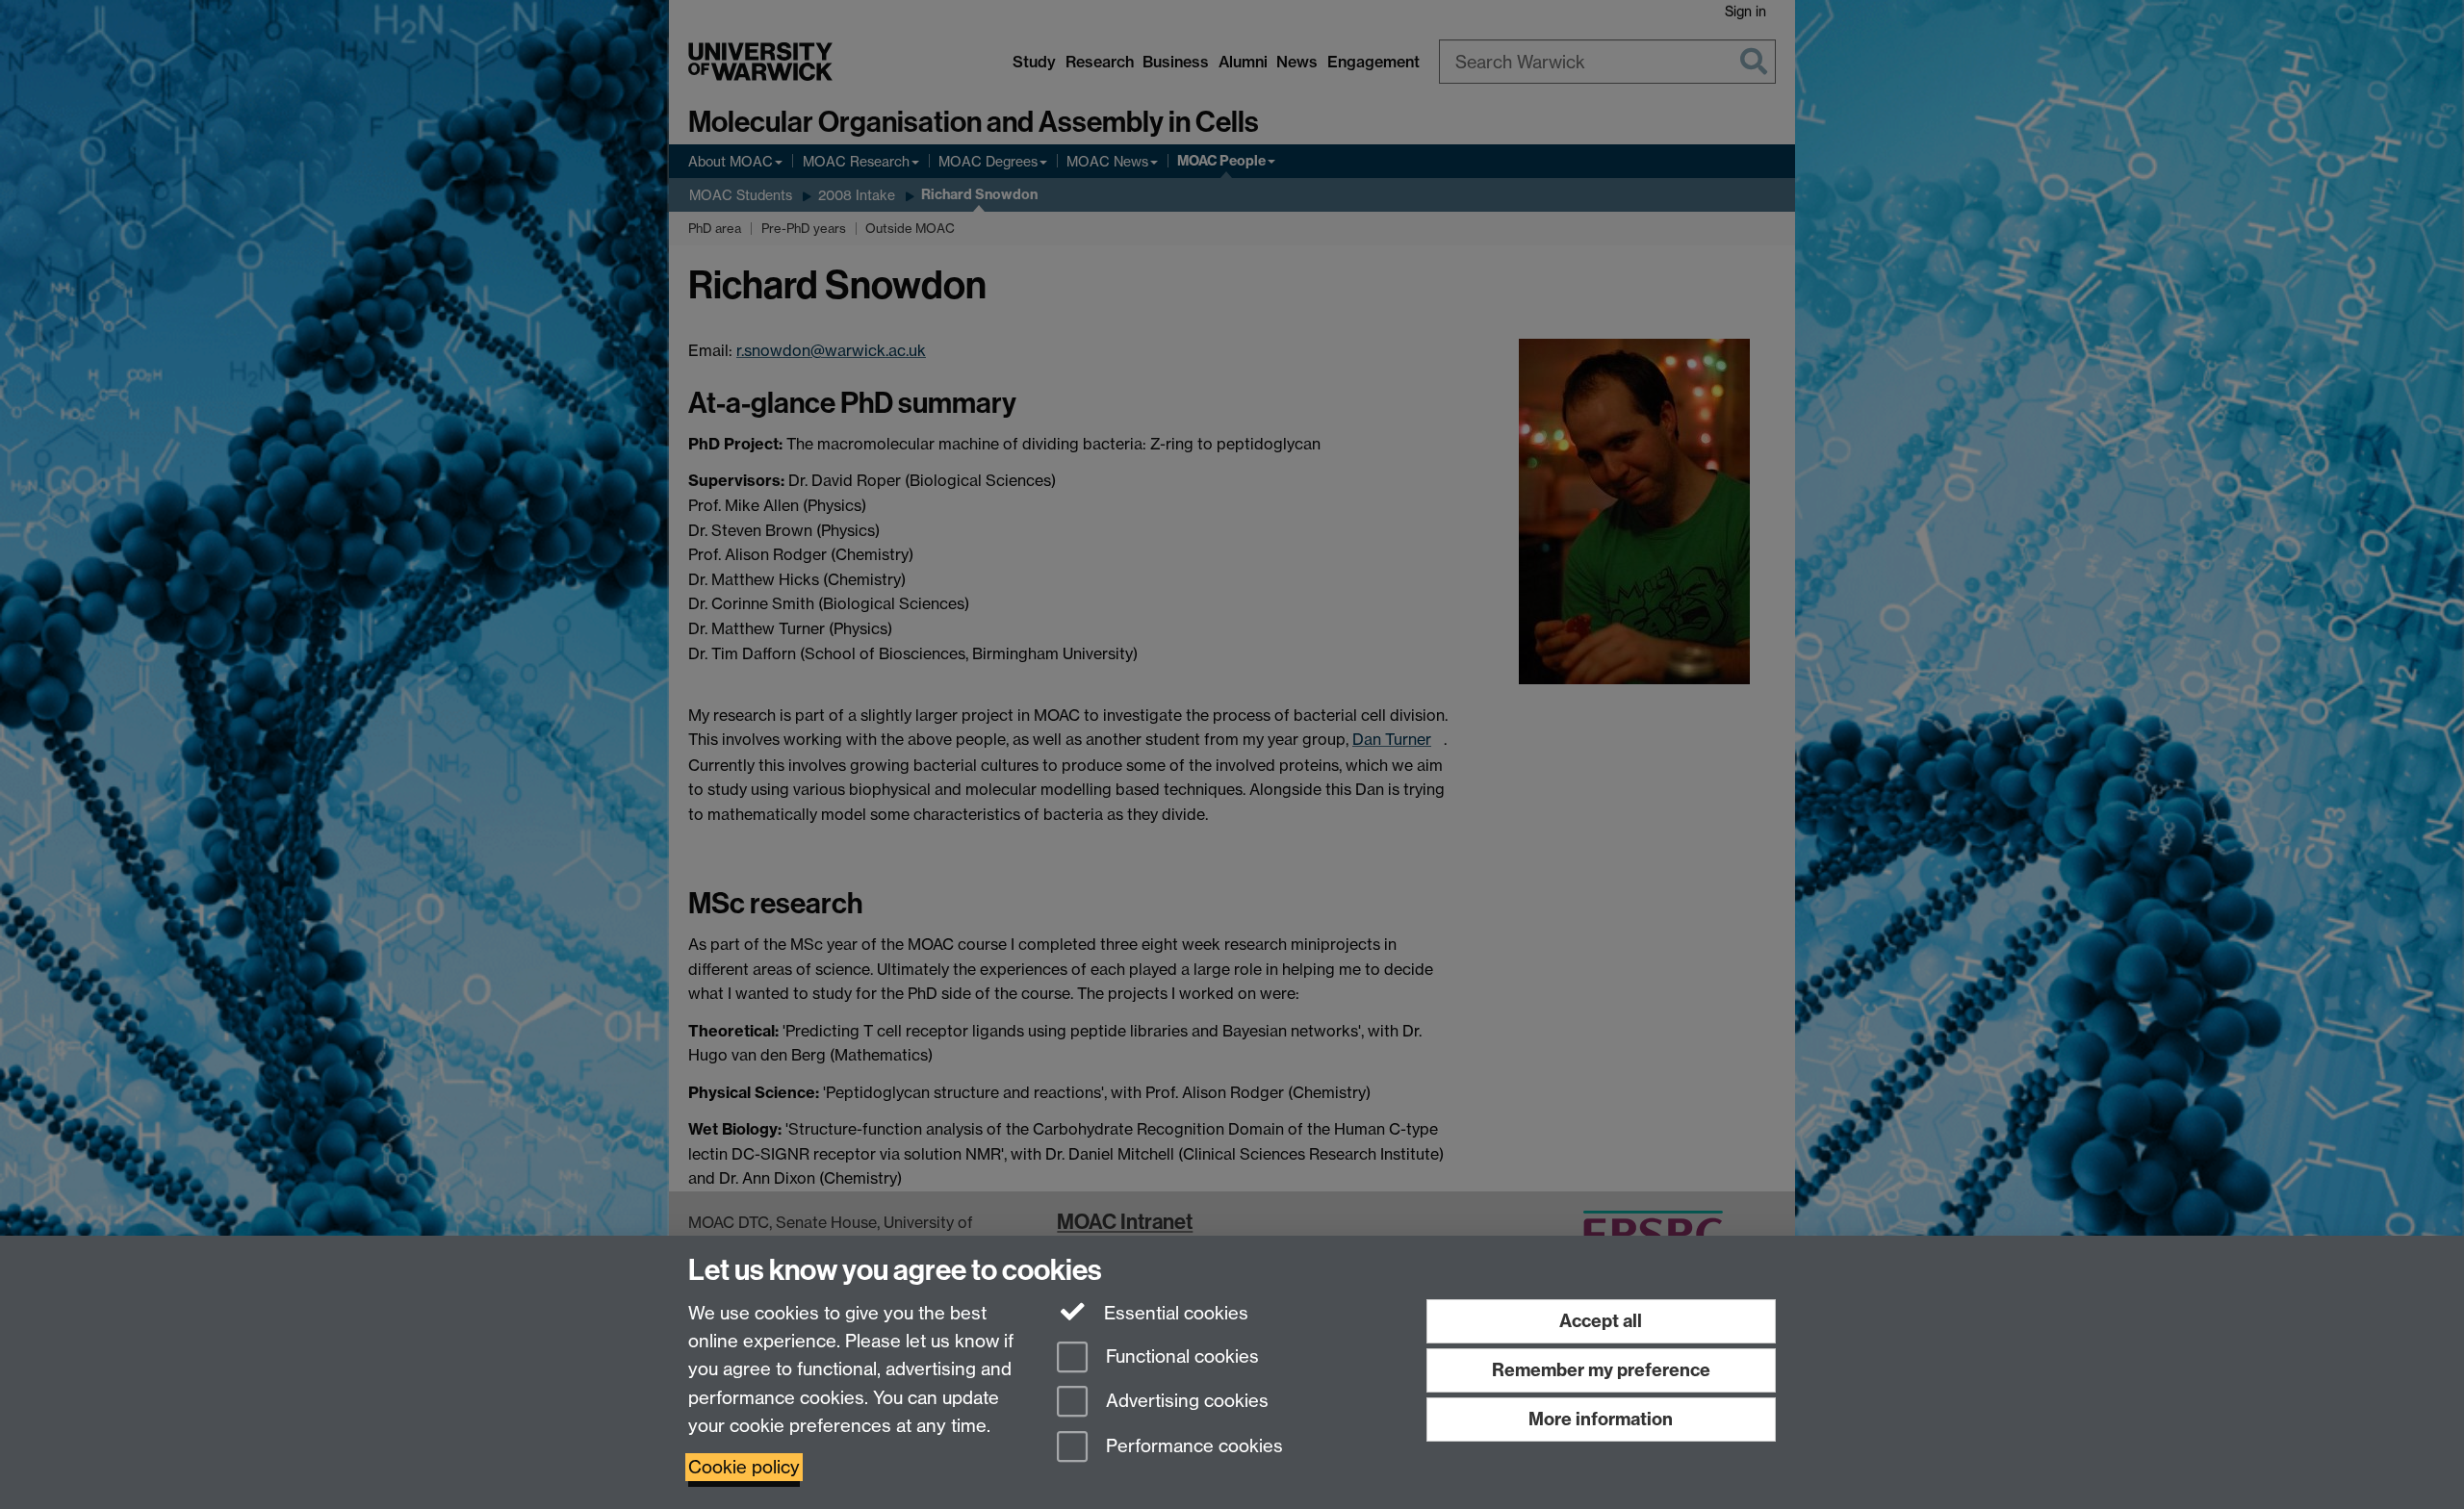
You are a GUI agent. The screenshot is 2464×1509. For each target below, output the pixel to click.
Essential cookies (1174, 1313)
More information (1601, 1419)
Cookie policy (744, 1467)
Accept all (1601, 1321)
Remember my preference (1601, 1370)
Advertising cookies (1185, 1402)
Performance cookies (1192, 1447)
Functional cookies (1180, 1356)
